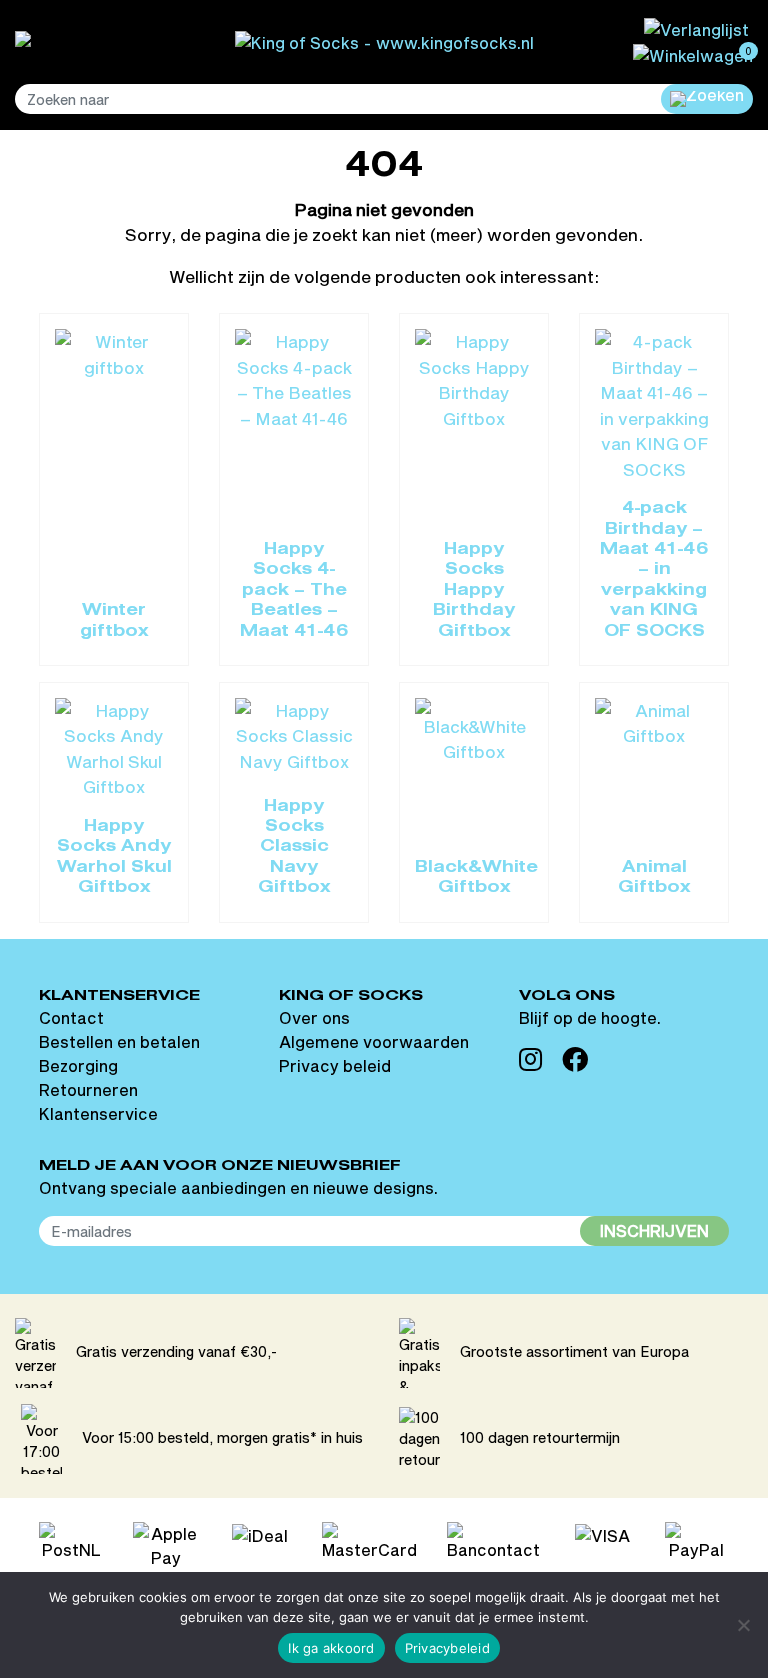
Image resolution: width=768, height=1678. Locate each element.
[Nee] (743, 1625)
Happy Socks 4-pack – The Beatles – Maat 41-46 (294, 591)
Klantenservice (98, 1113)
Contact (71, 1017)
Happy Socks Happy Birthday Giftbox (474, 591)
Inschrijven (654, 1230)
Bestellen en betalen (119, 1041)
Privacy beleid (335, 1065)
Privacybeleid (447, 1648)
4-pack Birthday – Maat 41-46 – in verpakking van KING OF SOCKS (654, 570)
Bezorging (78, 1065)
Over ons (314, 1017)
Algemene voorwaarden (374, 1041)
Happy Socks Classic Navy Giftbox (294, 848)
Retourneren (88, 1089)
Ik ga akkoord (331, 1648)
